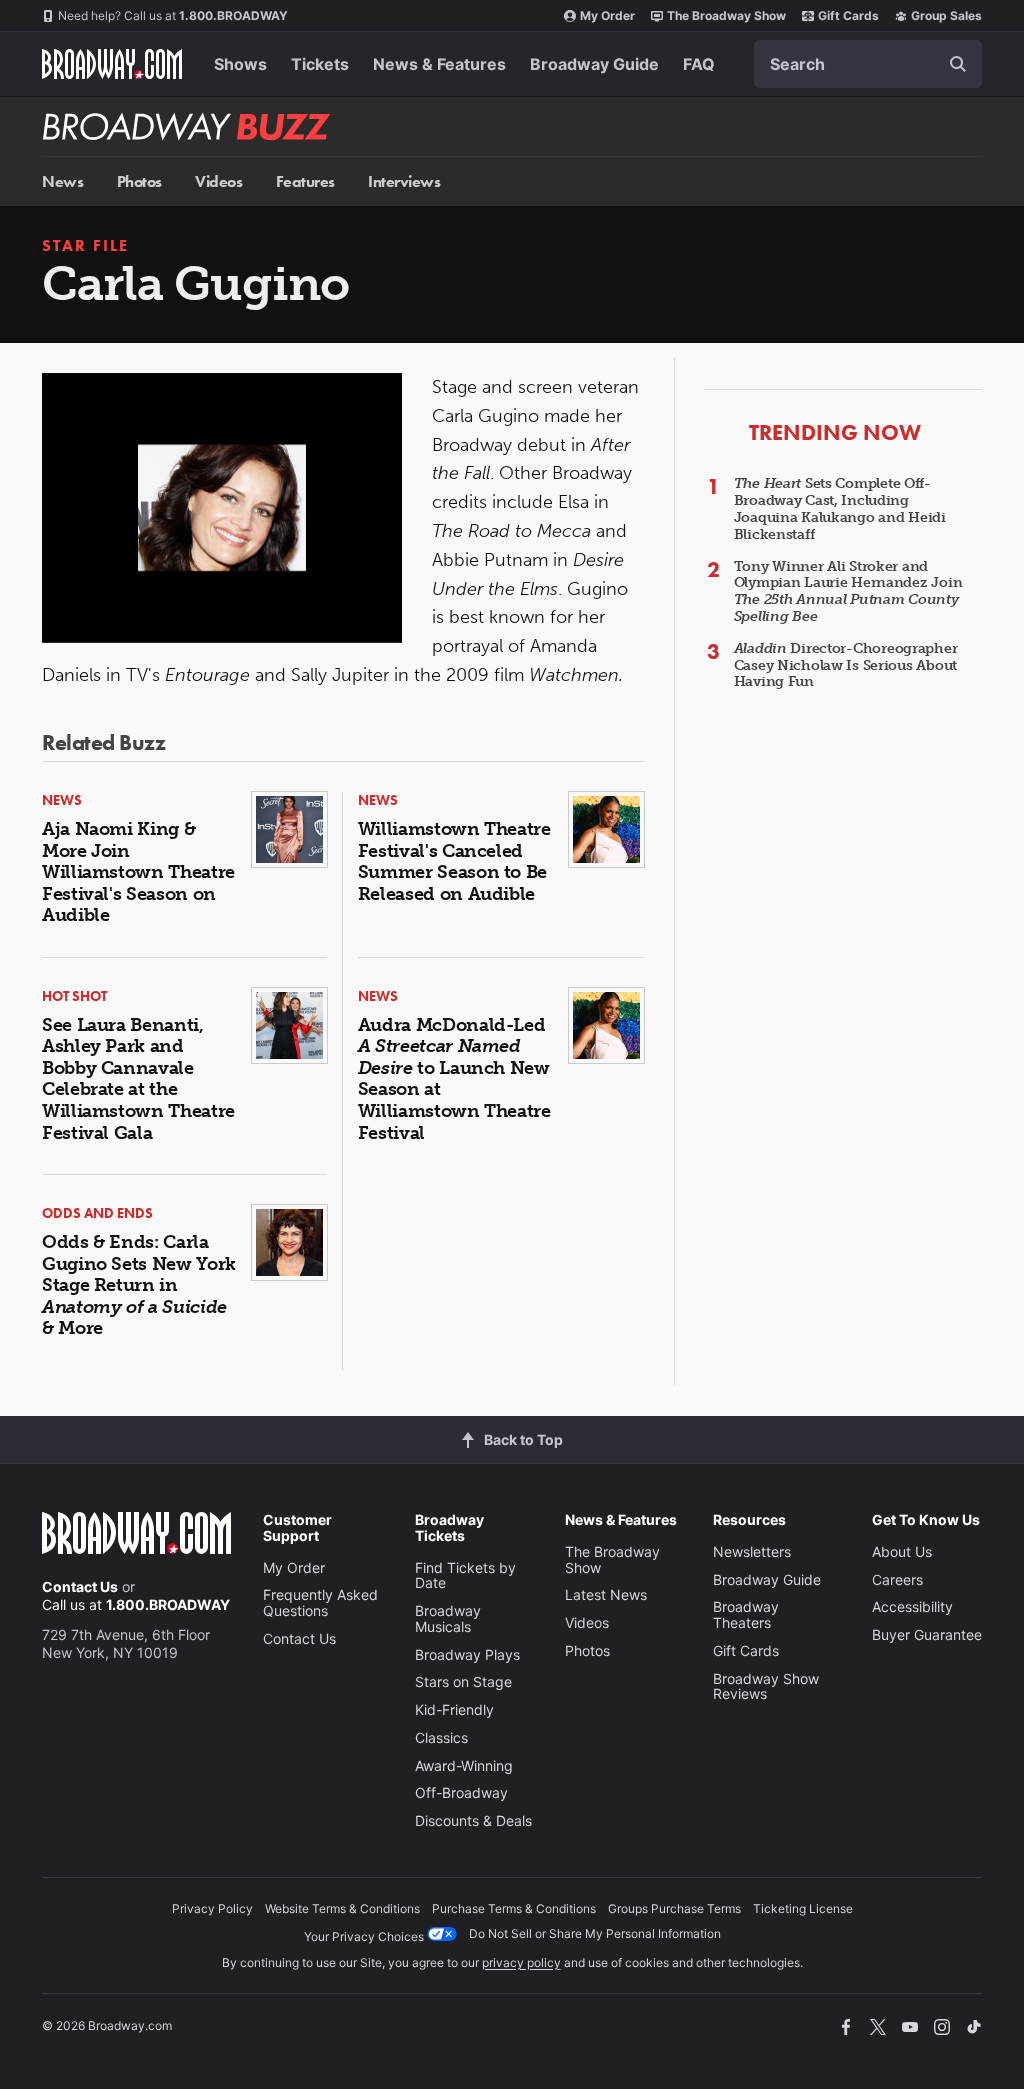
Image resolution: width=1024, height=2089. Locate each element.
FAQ (699, 64)
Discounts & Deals (473, 1820)
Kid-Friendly (454, 1709)
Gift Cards (848, 15)
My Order (607, 15)
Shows (240, 64)
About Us (902, 1551)
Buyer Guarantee (927, 1634)
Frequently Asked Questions (320, 1602)
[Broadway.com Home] (112, 64)
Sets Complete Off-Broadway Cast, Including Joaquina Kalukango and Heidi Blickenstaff (840, 508)
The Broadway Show (726, 15)
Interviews (404, 181)
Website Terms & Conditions (342, 1908)
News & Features (439, 64)
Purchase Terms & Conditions (514, 1908)
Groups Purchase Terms (674, 1908)
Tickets (320, 64)
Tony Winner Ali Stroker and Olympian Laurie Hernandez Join (848, 591)
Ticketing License (803, 1908)
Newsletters (752, 1551)
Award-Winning (464, 1765)
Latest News (606, 1594)
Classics (441, 1737)
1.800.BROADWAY (173, 15)
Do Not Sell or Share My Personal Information (595, 1933)
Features (305, 181)
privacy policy (521, 1962)
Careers (897, 1579)
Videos (218, 181)
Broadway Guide (594, 64)
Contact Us (80, 1586)
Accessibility (912, 1606)
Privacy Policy (212, 1908)
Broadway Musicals (448, 1618)
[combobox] (868, 64)
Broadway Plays (467, 1654)
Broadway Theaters (746, 1614)
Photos (139, 181)
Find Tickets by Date (465, 1575)
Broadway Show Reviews (766, 1686)
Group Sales (946, 15)
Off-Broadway (461, 1792)
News (62, 181)
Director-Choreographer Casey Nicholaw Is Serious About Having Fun (846, 665)
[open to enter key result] (958, 64)
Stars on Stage (463, 1681)
